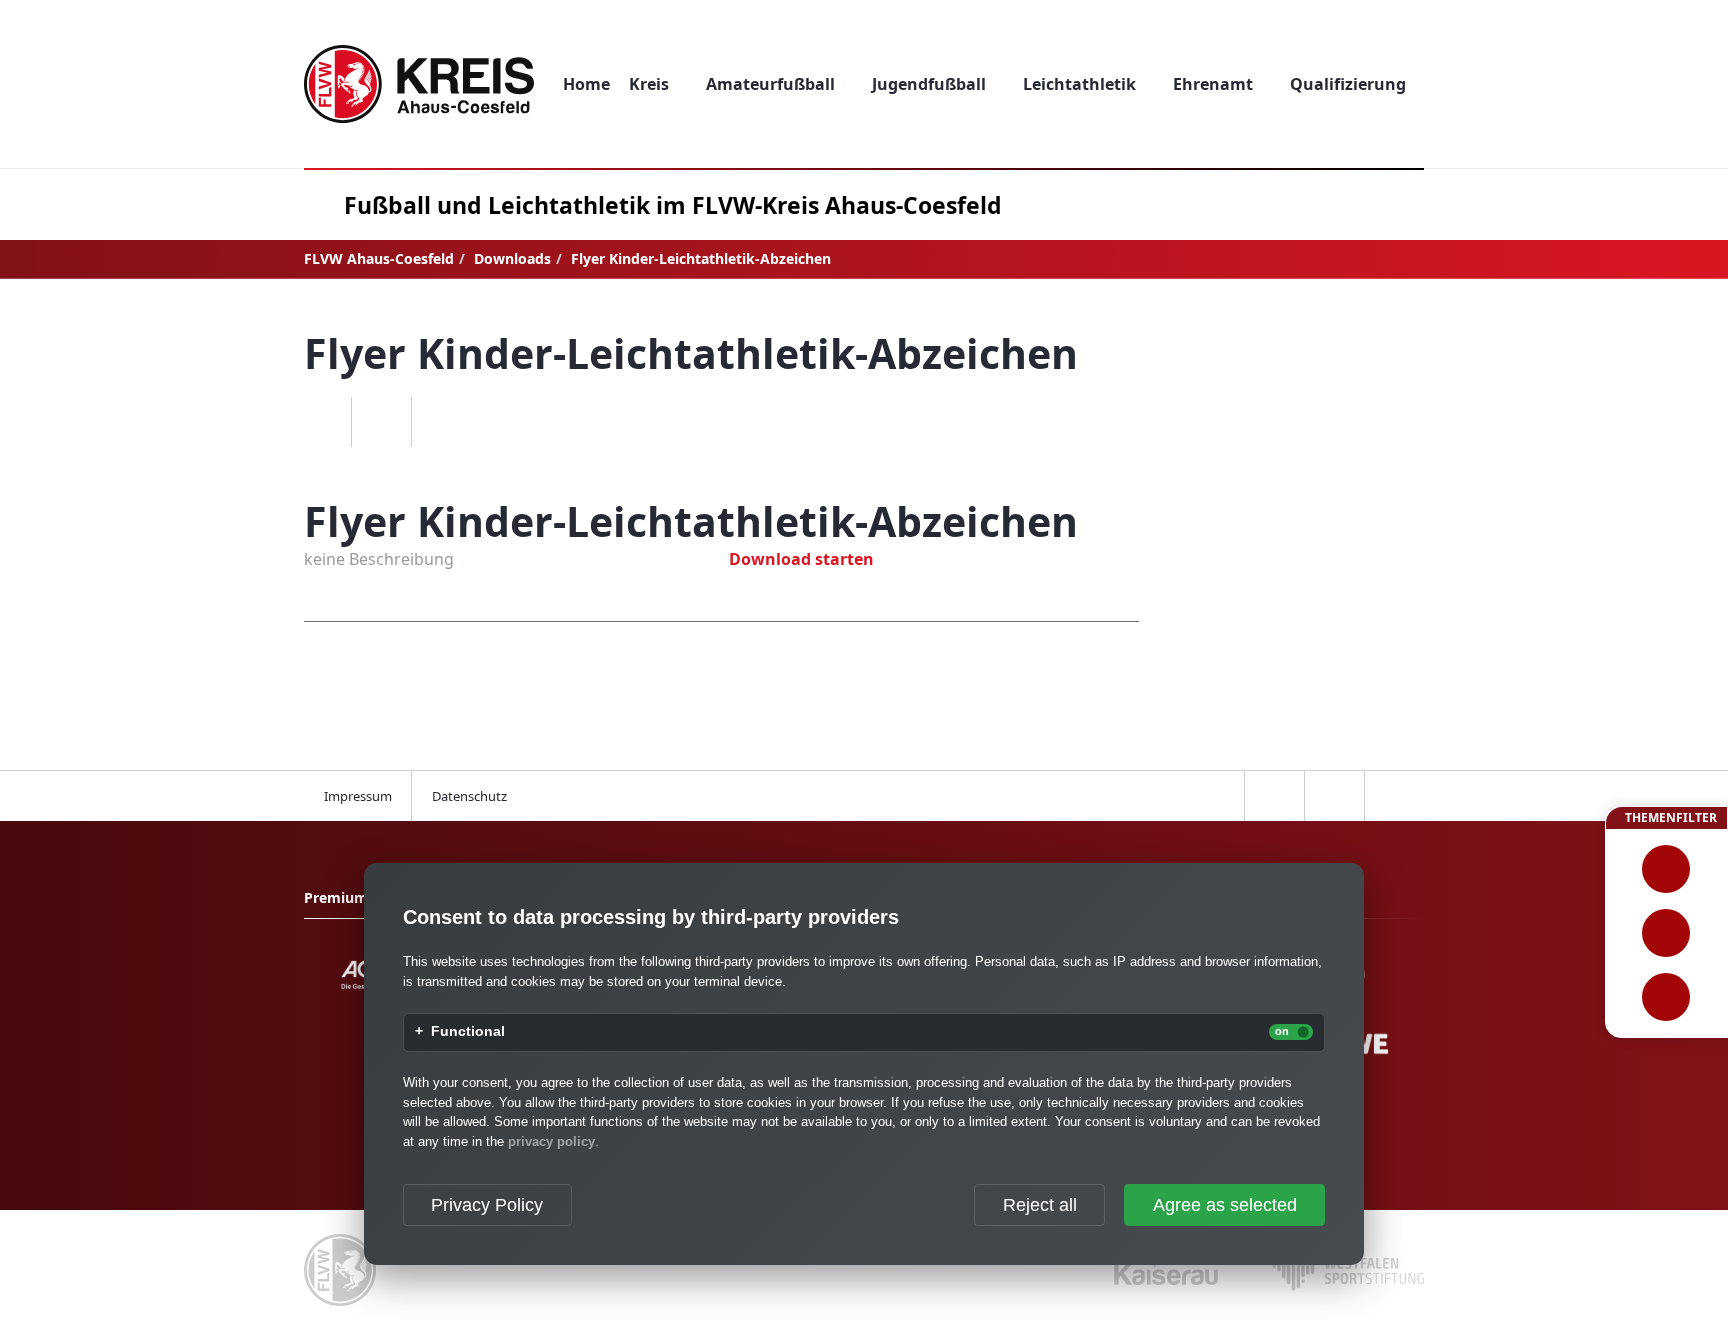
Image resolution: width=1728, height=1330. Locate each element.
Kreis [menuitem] (649, 84)
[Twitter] (381, 422)
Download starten (801, 559)
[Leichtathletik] (1666, 933)
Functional (468, 1032)
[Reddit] (441, 422)
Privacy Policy (487, 1205)
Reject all (1040, 1205)
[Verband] (1666, 997)
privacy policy (551, 1141)
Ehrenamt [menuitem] (1213, 84)
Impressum (358, 796)
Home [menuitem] (586, 84)
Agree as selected (1225, 1205)
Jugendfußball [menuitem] (929, 84)
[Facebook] (321, 422)
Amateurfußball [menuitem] (770, 84)
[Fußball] (1666, 869)
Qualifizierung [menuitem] (1348, 84)
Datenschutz (469, 796)
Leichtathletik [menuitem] (1079, 84)
